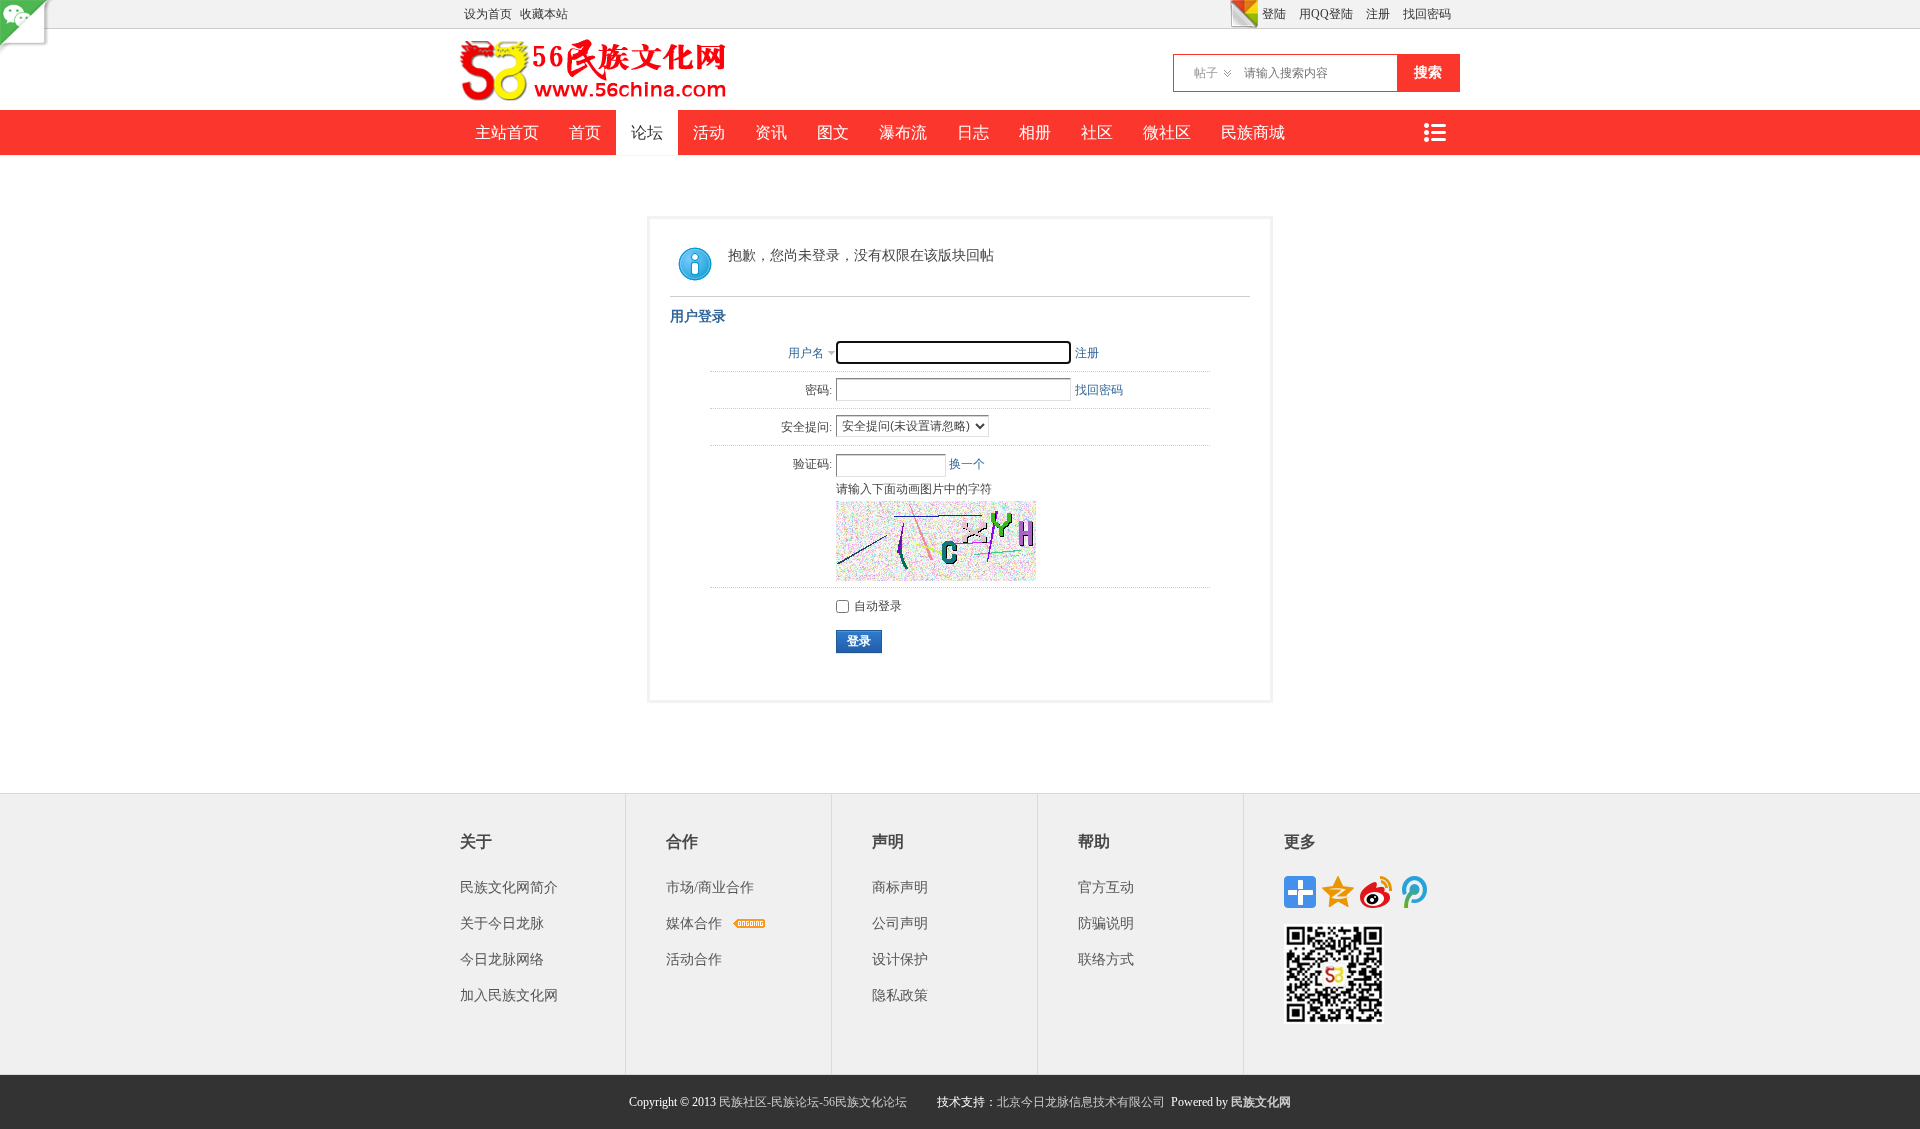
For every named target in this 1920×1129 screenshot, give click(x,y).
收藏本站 (544, 14)
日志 (973, 132)
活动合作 (694, 959)
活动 (709, 132)
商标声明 (900, 887)
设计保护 (900, 959)
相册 (1035, 132)
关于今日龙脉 (502, 923)
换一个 (967, 464)
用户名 (806, 353)
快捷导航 (1434, 132)
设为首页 (488, 14)
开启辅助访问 (1225, 14)
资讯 (771, 132)
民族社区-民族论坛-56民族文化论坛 (813, 1102)
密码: (818, 390)
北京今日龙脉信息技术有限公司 (1081, 1102)
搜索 (1428, 72)
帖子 (1206, 73)
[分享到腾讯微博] (1414, 892)
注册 (1378, 14)
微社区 (1167, 132)
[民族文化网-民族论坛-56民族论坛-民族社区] (597, 98)
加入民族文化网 (509, 995)
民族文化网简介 (509, 887)
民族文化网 (1261, 1102)
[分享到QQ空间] (1338, 892)
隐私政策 (900, 995)
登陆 (1274, 14)
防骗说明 (1106, 923)
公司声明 (900, 923)
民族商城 (1253, 132)
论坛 (647, 132)
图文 (833, 132)
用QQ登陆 (1326, 14)
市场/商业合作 (710, 887)
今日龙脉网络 (502, 959)
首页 (585, 132)
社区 (1097, 132)
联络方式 (1106, 959)
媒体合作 (694, 923)
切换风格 (1244, 14)
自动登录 (878, 606)
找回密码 (1427, 14)
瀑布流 (903, 132)
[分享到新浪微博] (1376, 892)
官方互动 (1106, 887)
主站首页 (507, 132)
